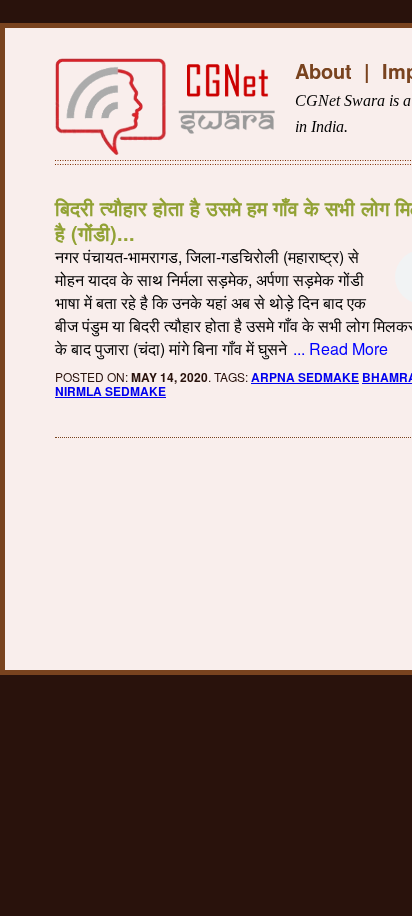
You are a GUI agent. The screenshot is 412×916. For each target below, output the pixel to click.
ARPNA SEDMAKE (305, 377)
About (323, 70)
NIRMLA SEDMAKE (110, 391)
